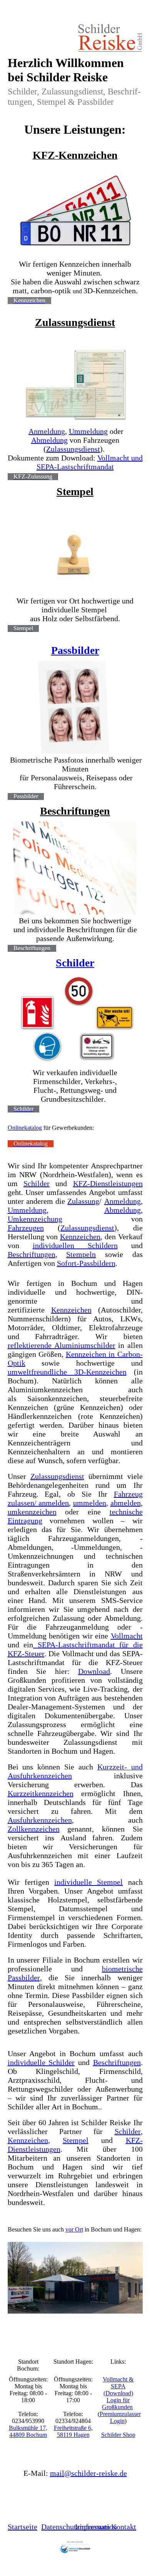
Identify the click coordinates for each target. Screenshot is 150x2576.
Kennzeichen (80, 1237)
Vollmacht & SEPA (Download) (118, 2386)
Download (94, 1671)
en (40, 1228)
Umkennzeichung (35, 1219)
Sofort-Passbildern (86, 1263)
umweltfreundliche (67, 1372)
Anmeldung (47, 431)
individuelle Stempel (88, 1882)
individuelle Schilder (41, 2062)
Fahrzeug (22, 1228)
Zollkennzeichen (34, 1829)
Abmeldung (49, 440)
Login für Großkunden (117, 2404)
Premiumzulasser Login (120, 2417)
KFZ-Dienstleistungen (108, 1183)
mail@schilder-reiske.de (88, 2473)
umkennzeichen (32, 1512)
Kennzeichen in (92, 1354)
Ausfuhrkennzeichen (40, 1776)
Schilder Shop (118, 2435)
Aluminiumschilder (85, 1345)
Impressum (92, 2527)
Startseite (22, 2527)
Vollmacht (127, 1636)
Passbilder (75, 650)
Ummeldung (88, 431)
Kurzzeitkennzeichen (41, 1793)
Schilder (75, 963)
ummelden (90, 1503)
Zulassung (83, 1201)
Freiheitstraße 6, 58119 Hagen (73, 2431)
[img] (75, 38)
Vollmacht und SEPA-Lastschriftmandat (90, 462)
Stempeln (81, 1254)
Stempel (75, 492)
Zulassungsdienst (75, 322)
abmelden (126, 1503)
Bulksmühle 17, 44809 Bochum (28, 2431)
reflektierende (31, 1345)
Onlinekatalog (25, 1128)
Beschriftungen (75, 811)
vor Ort (74, 2229)
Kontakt (124, 2527)
